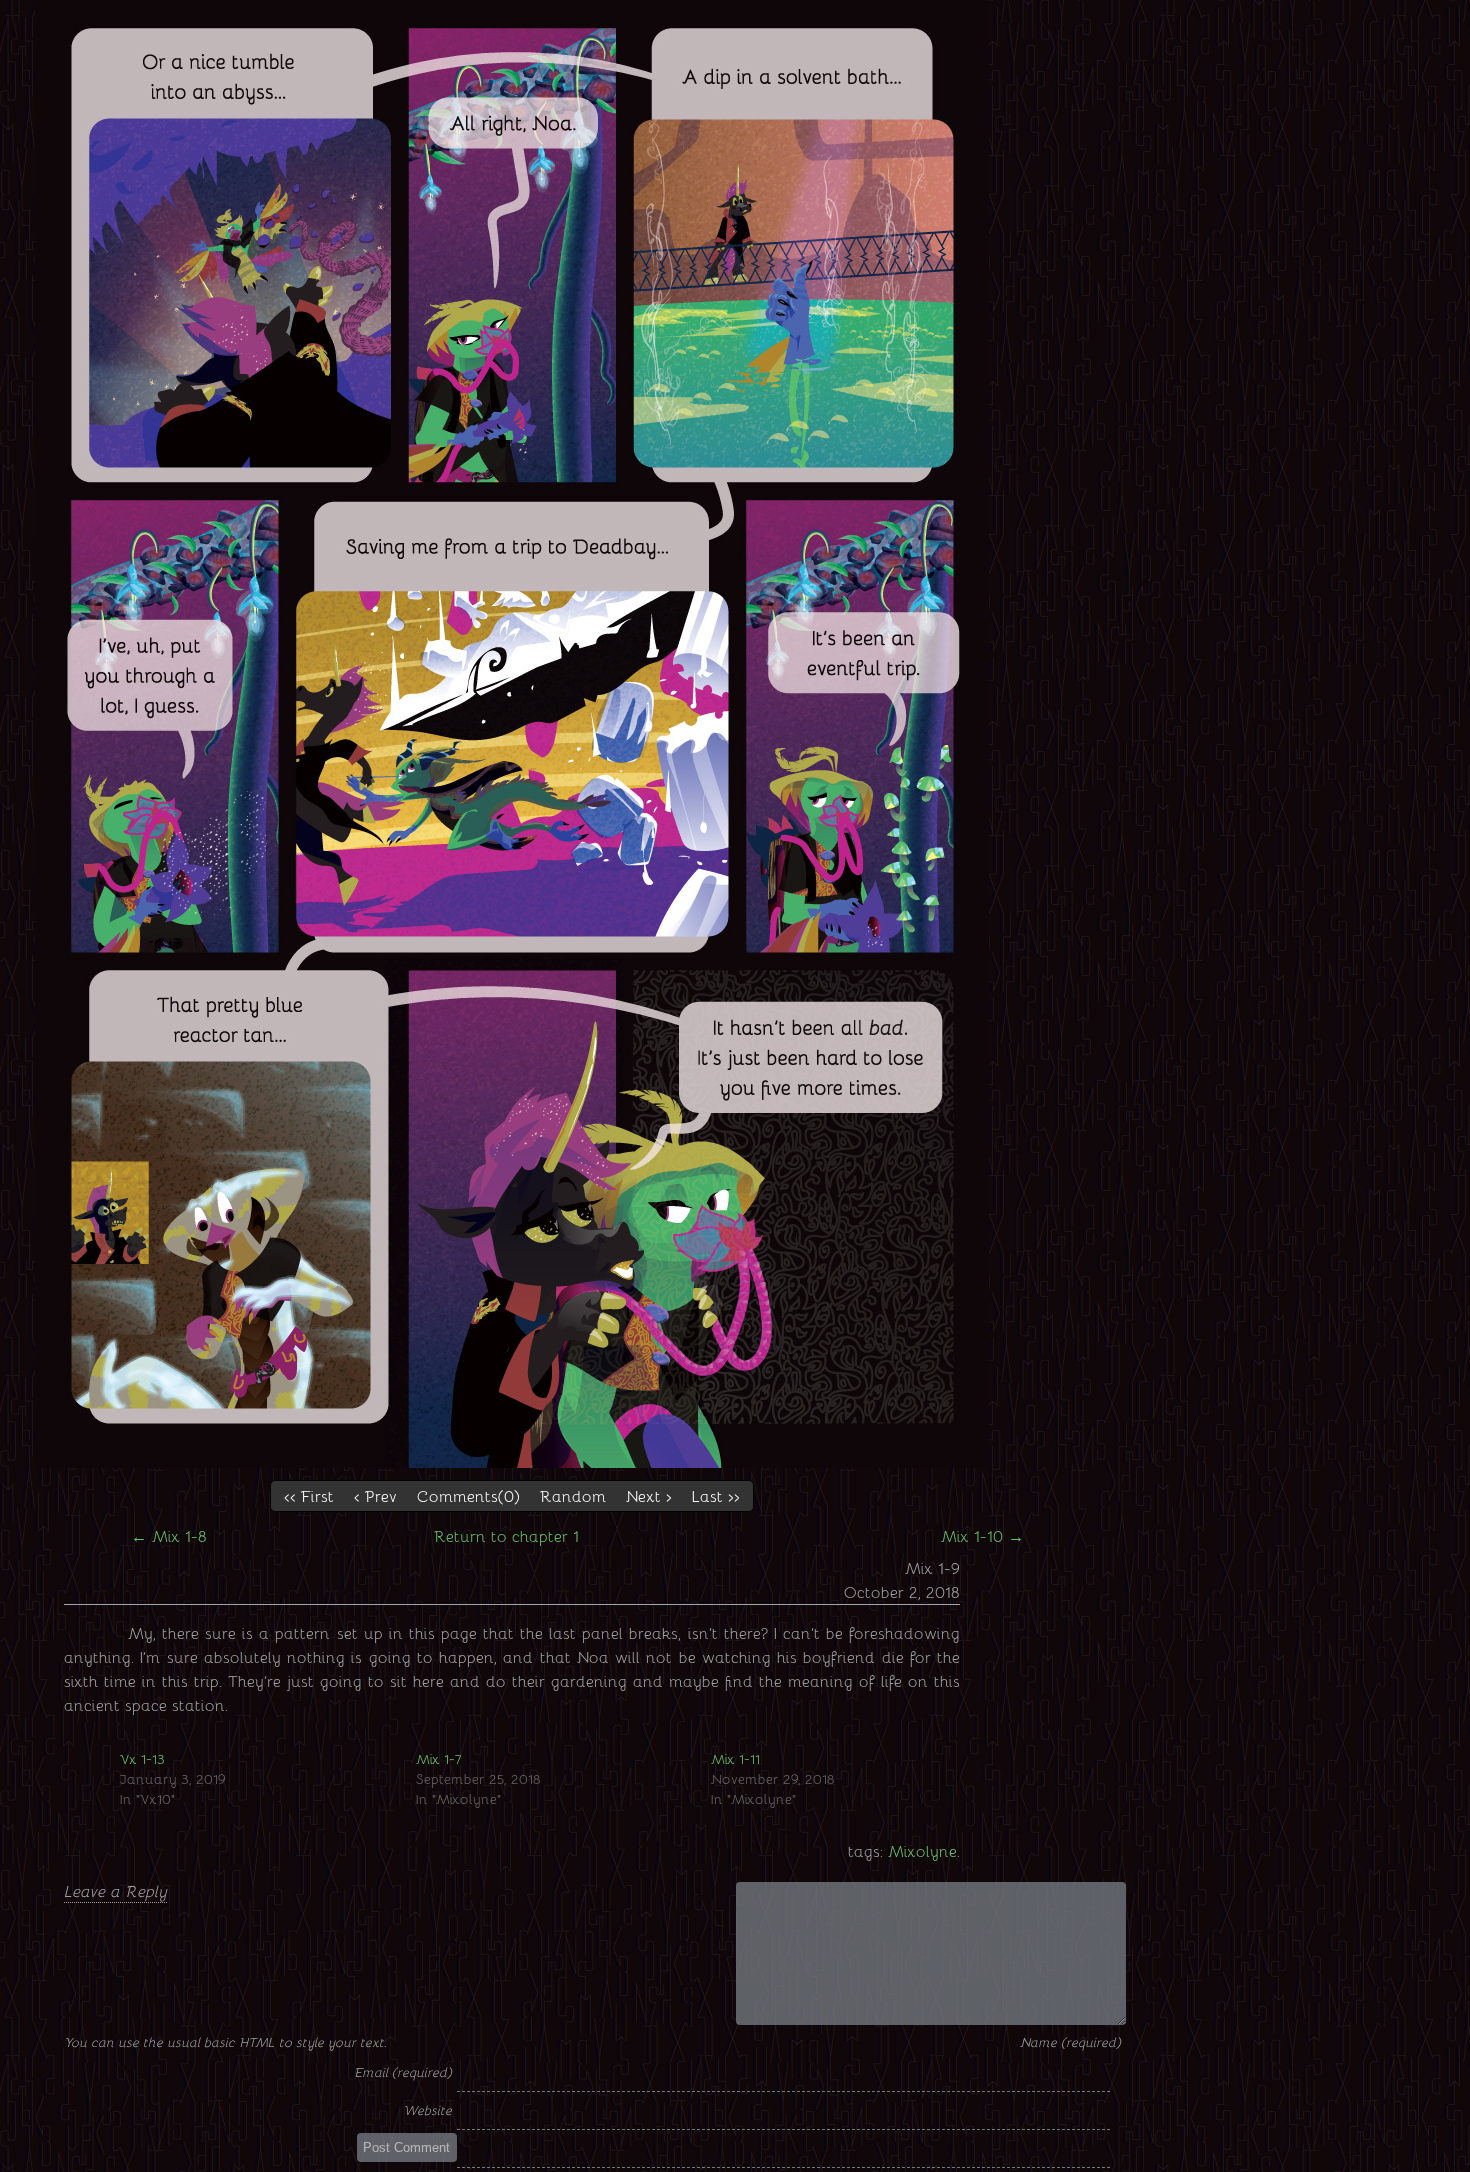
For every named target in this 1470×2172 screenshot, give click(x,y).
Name (1040, 2041)
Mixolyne (922, 1850)
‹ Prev (375, 1495)
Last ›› (716, 1495)
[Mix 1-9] (512, 1461)
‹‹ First (309, 1495)
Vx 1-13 (142, 1758)
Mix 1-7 (439, 1758)
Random (573, 1495)
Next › (649, 1495)
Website (427, 2109)
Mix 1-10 (982, 1535)
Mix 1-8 (169, 1535)
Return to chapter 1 (506, 1535)
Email (373, 2071)
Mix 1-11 (735, 1758)
